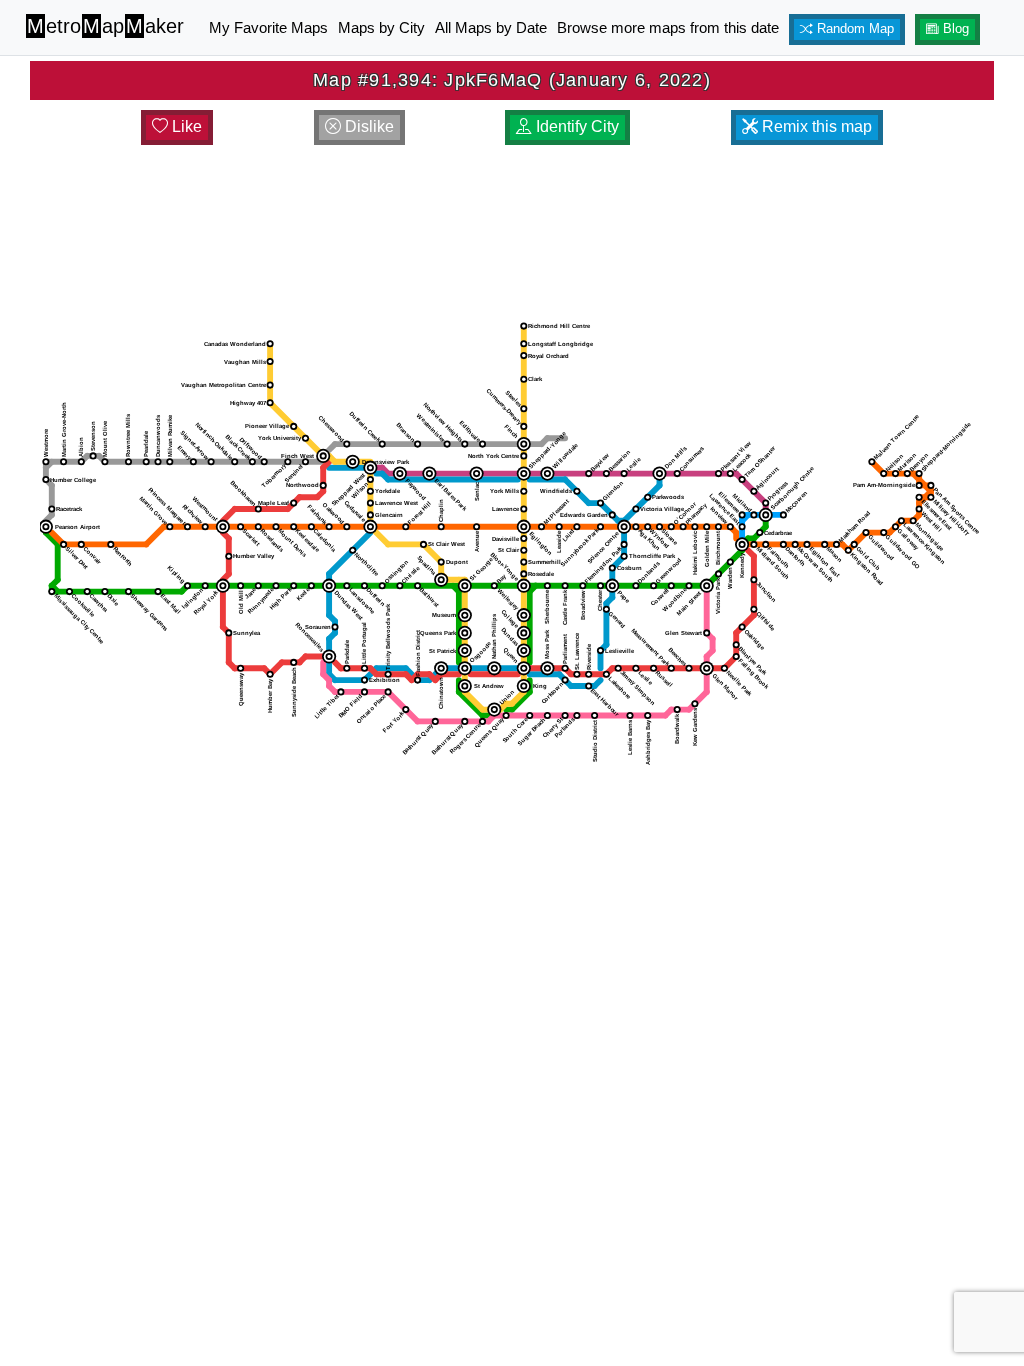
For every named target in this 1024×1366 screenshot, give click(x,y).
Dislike (367, 126)
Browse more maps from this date (668, 27)
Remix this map (815, 126)
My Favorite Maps (268, 27)
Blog (954, 29)
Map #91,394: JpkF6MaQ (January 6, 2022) (512, 80)
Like (185, 126)
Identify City (575, 126)
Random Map (853, 29)
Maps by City (381, 27)
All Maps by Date (491, 27)
